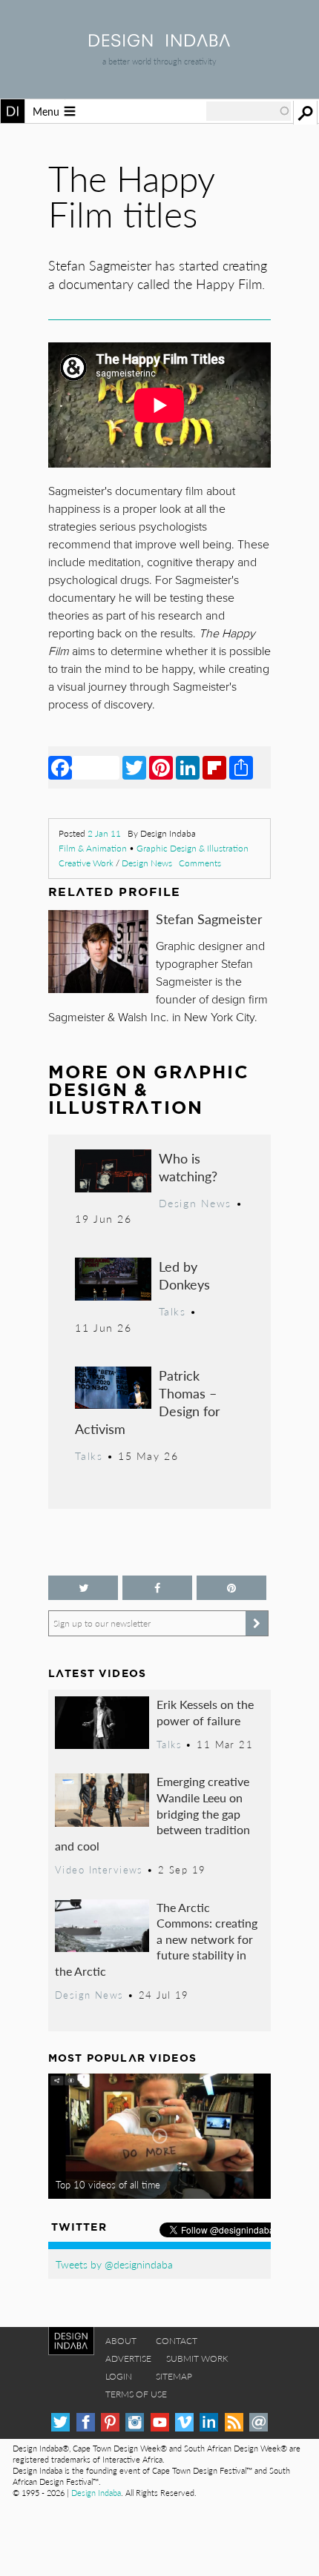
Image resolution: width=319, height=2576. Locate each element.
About (121, 2341)
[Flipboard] (214, 767)
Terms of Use (136, 2394)
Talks (172, 1311)
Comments (200, 863)
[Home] (159, 42)
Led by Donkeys (184, 1275)
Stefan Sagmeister (209, 919)
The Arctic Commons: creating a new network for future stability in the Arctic (156, 1939)
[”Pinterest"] (231, 1588)
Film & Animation (93, 848)
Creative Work (86, 863)
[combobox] (249, 111)
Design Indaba (96, 2493)
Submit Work (197, 2358)
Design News (147, 863)
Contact (177, 2341)
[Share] (241, 767)
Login (119, 2376)
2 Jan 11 (104, 833)
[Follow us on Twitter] (83, 1588)
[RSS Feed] (234, 2422)
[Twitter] (134, 767)
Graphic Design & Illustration (193, 848)
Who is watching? (188, 1167)
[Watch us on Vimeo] (184, 2422)
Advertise (128, 2358)
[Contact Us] (259, 2422)
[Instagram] (135, 2422)
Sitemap (174, 2376)
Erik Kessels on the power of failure (205, 1712)
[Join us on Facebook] (157, 1588)
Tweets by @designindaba (114, 2264)
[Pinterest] (161, 767)
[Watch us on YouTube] (160, 2422)
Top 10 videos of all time (108, 2185)
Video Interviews (99, 1870)
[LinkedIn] (188, 767)
